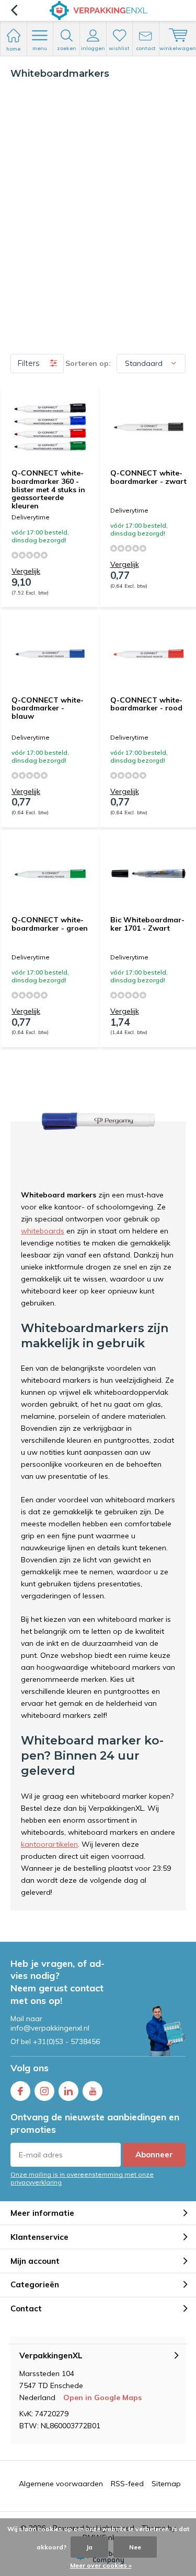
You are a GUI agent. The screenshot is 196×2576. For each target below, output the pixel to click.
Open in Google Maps (102, 2397)
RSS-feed (127, 2484)
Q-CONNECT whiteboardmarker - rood (146, 704)
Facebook (20, 2091)
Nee (135, 2547)
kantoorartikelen (49, 1844)
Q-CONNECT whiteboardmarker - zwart (148, 477)
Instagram (44, 2091)
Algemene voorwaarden (61, 2484)
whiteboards (43, 1231)
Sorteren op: (88, 363)
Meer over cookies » (101, 2565)
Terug (14, 10)
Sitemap (166, 2484)
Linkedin (68, 2091)
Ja (89, 2547)
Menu (40, 48)
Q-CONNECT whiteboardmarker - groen (50, 924)
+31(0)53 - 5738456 (66, 2041)
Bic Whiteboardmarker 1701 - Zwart (147, 924)
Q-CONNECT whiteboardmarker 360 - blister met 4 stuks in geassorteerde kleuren (48, 489)
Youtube (93, 2091)
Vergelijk (26, 571)
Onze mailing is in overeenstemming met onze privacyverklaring (82, 2178)
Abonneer (154, 2154)
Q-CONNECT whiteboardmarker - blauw (48, 708)
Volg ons (30, 2068)
